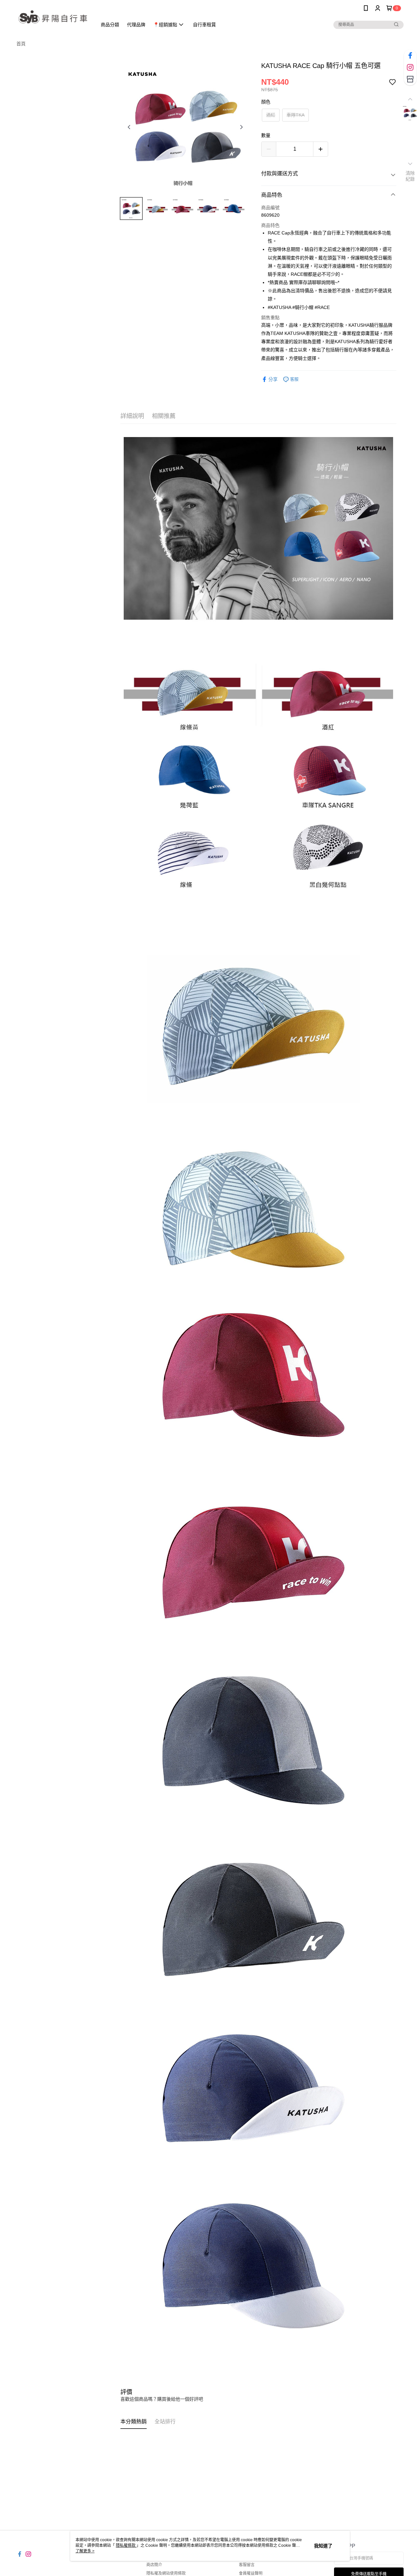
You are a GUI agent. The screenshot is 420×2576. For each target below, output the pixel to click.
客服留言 (247, 2565)
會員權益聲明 (251, 2573)
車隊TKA (295, 115)
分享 (273, 379)
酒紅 (271, 115)
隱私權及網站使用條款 (166, 2573)
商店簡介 (154, 2565)
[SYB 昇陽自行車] (53, 17)
